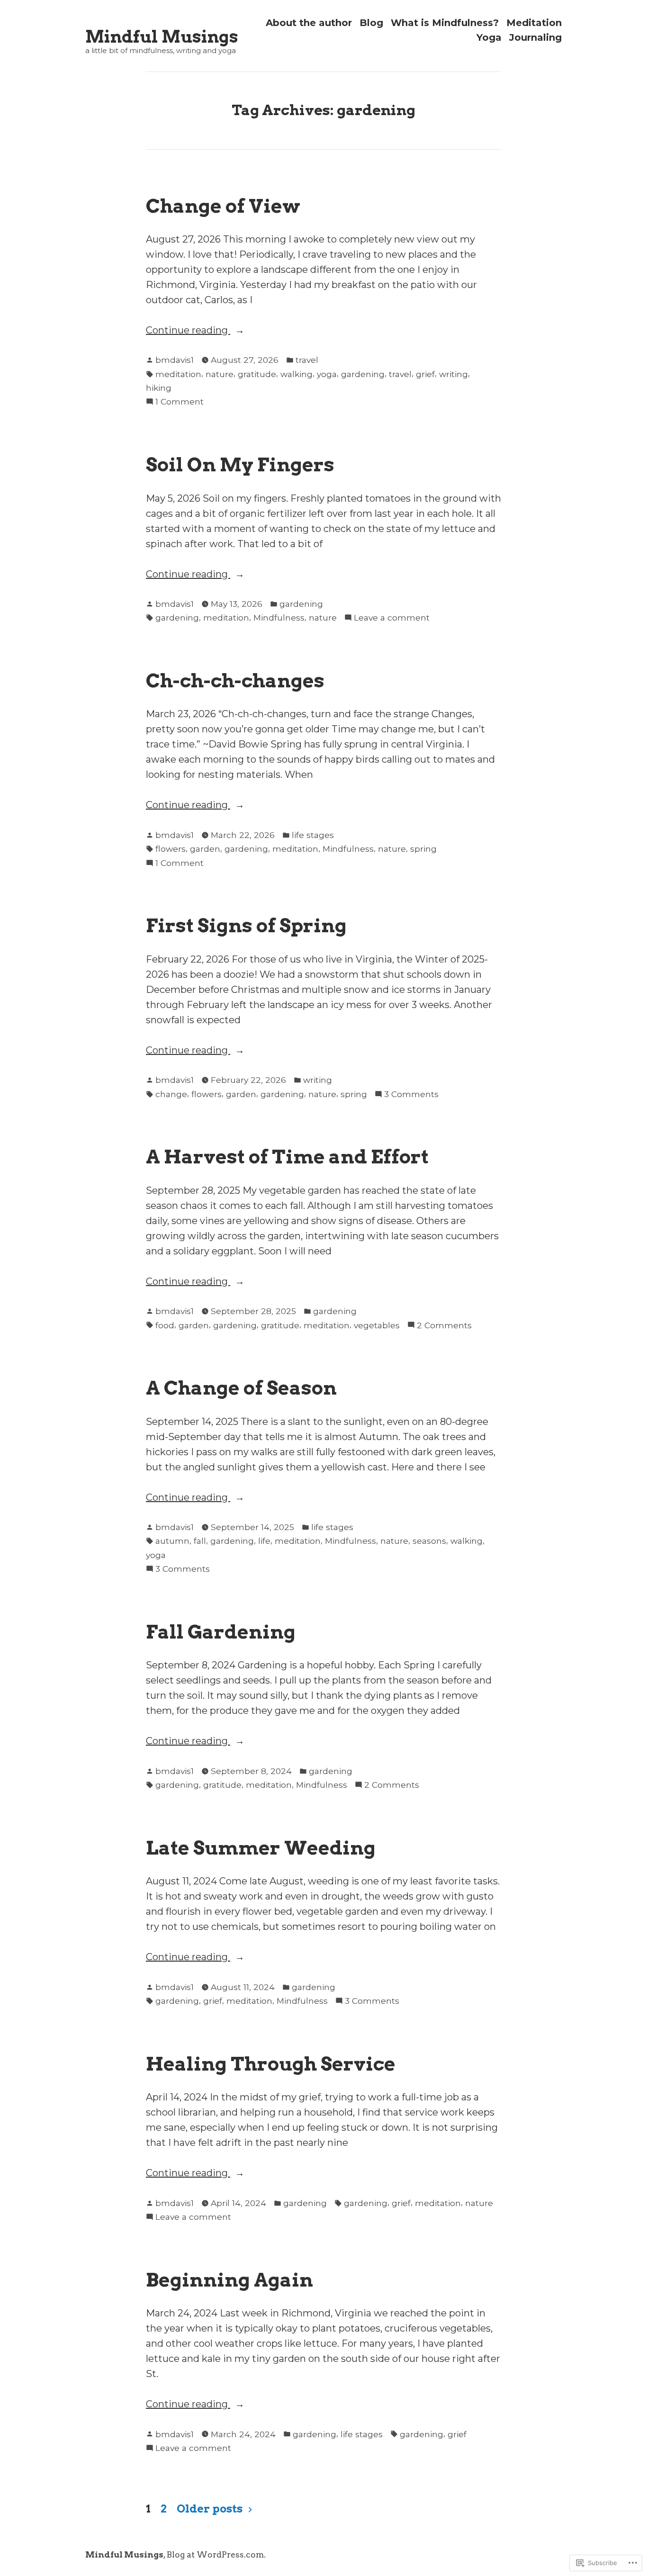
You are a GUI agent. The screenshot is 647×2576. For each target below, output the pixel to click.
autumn (172, 1541)
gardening (363, 374)
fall (200, 1541)
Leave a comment (392, 618)
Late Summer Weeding (261, 1848)
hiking (159, 388)
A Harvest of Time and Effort (287, 1157)
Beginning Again (229, 2280)
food (165, 1325)
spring (423, 849)
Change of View (223, 206)
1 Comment (180, 402)
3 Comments (411, 1095)
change (171, 1094)
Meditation (534, 23)
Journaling (535, 38)
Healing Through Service (271, 2064)
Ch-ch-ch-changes (235, 680)
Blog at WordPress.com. (216, 2554)
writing (454, 374)
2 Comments (444, 1326)
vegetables (377, 1325)
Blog (371, 23)
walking (297, 374)
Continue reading (188, 331)
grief (425, 374)
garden (205, 849)
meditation (178, 374)
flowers (171, 849)
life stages (313, 835)
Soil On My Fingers (240, 464)
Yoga (489, 38)
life (264, 1541)
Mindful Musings (162, 37)
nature (220, 374)
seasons (429, 1541)
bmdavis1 (175, 360)
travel (307, 360)
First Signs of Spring (246, 925)
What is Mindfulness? (445, 23)
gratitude (257, 374)
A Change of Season (241, 1388)
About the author (309, 23)
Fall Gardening (221, 1632)
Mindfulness (279, 617)
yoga (327, 374)
